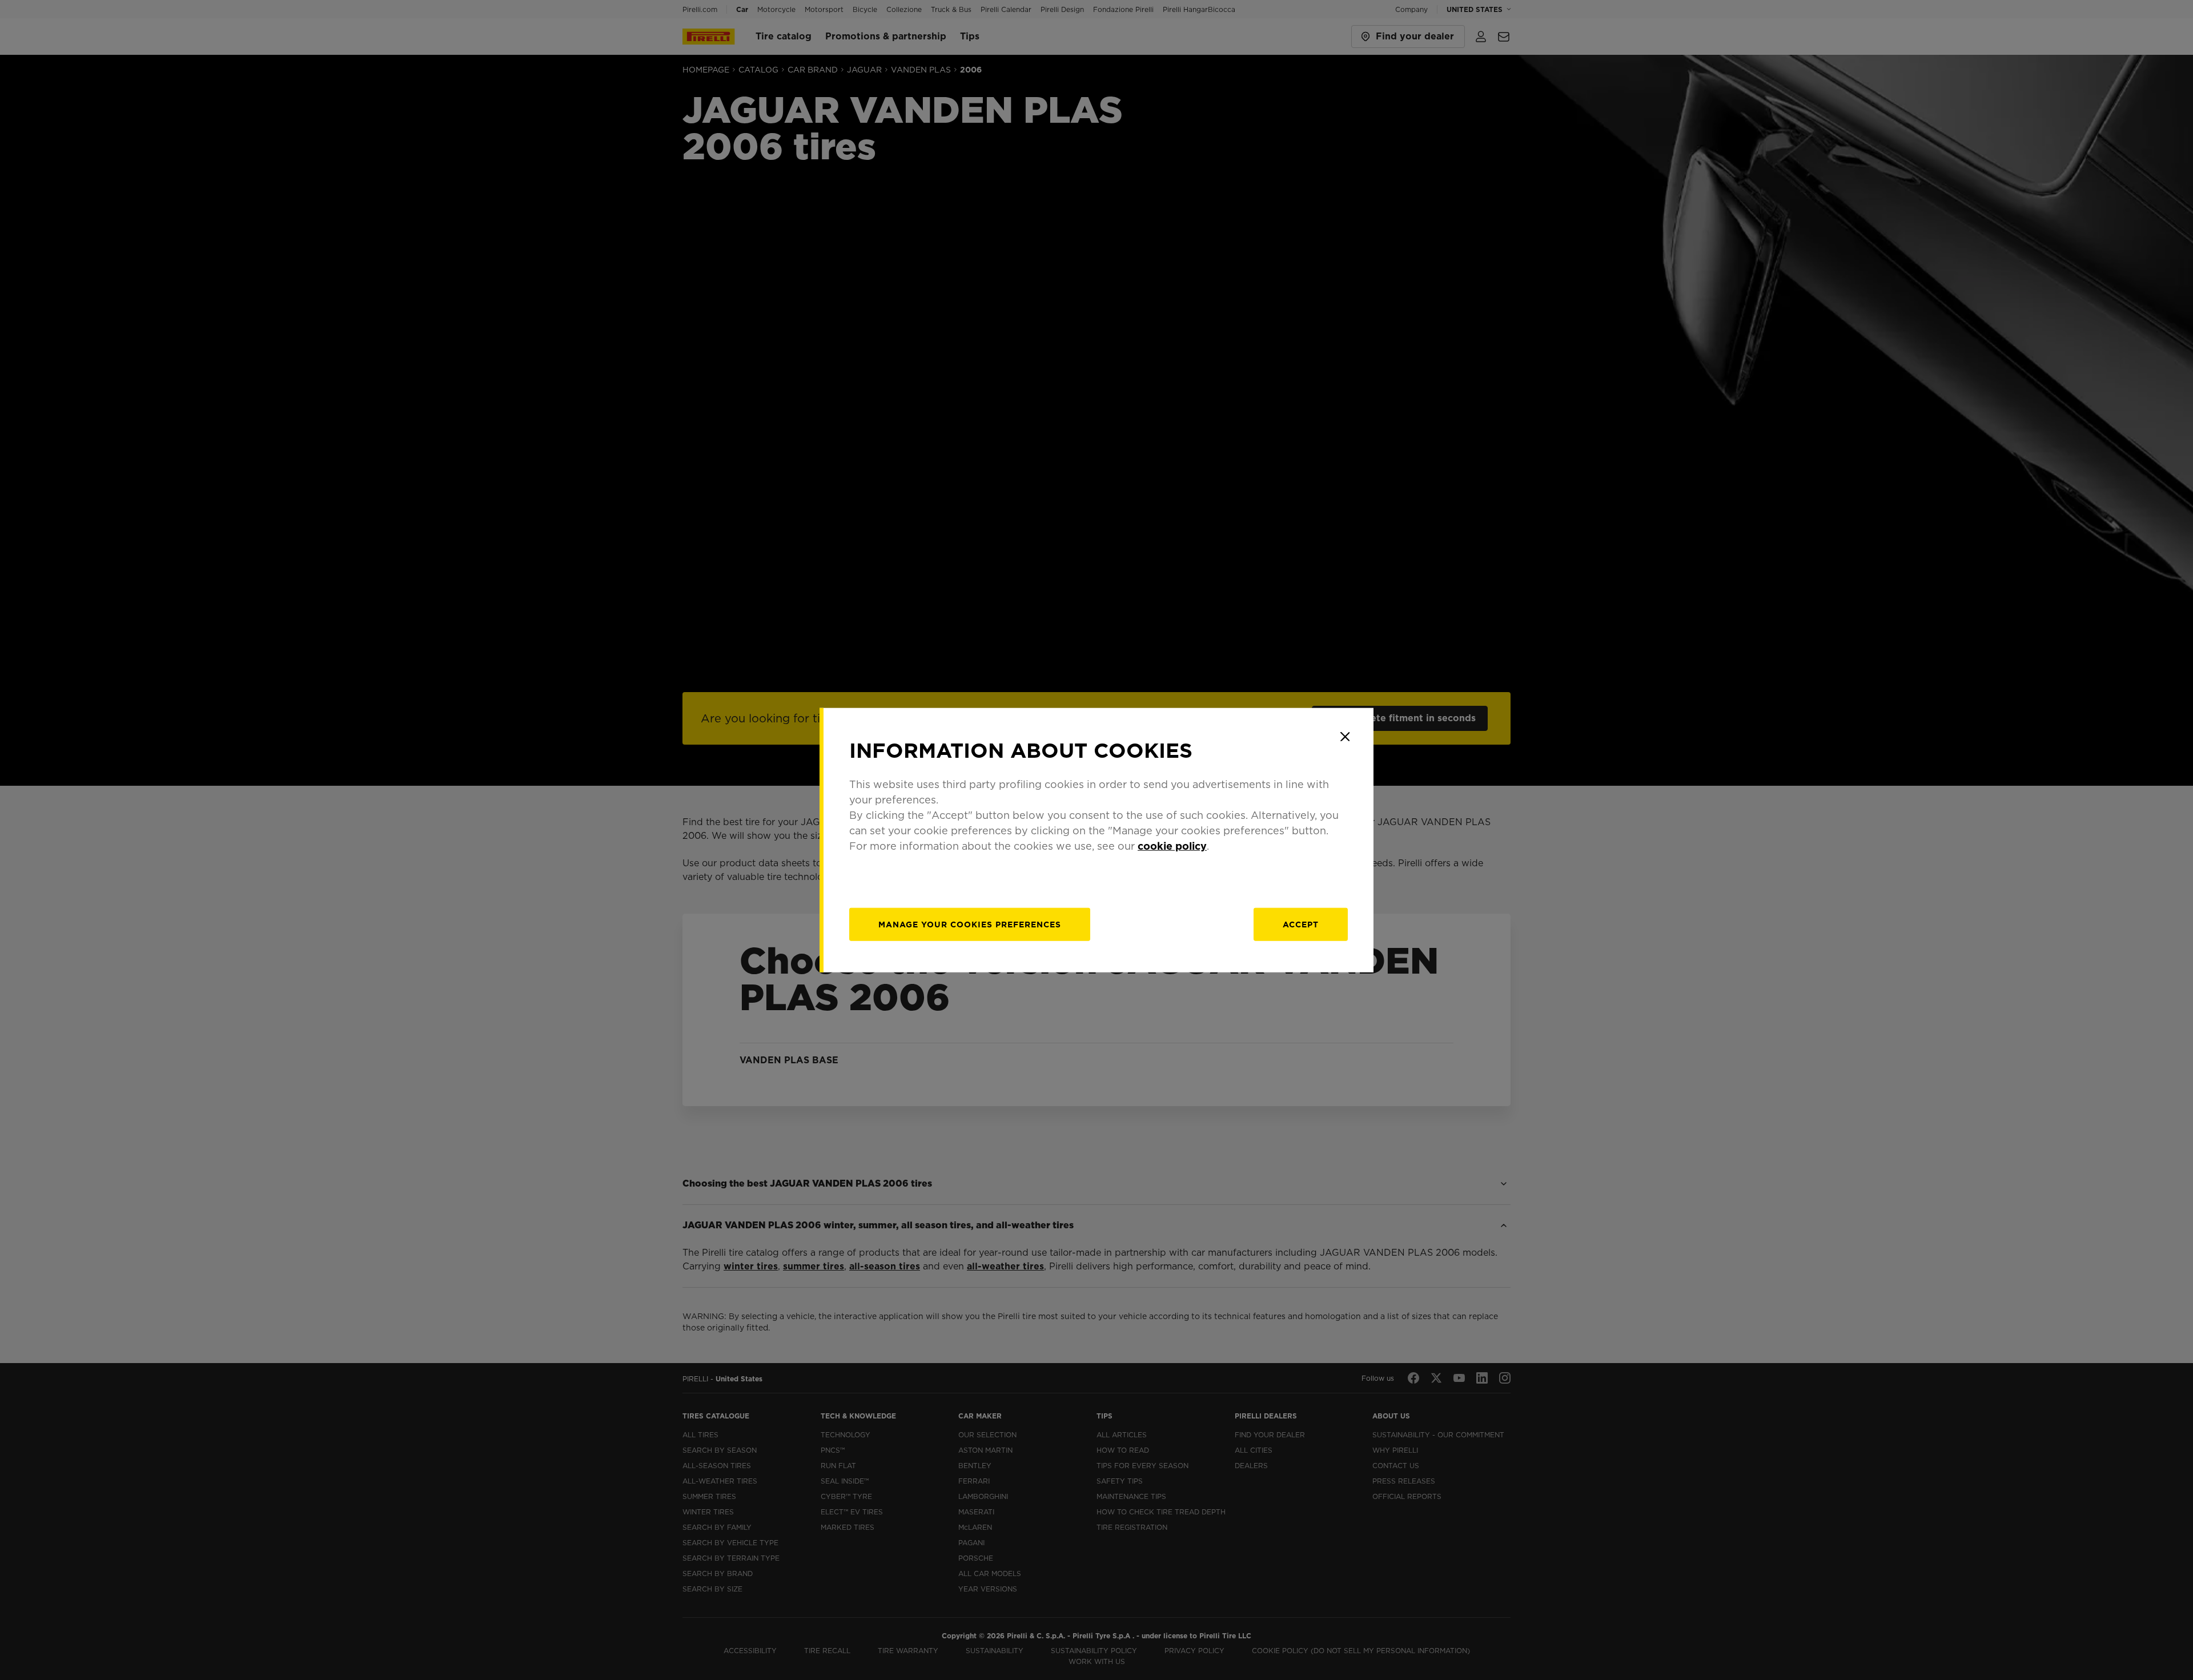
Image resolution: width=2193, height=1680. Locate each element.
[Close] (1345, 737)
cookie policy (1172, 845)
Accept (1301, 924)
